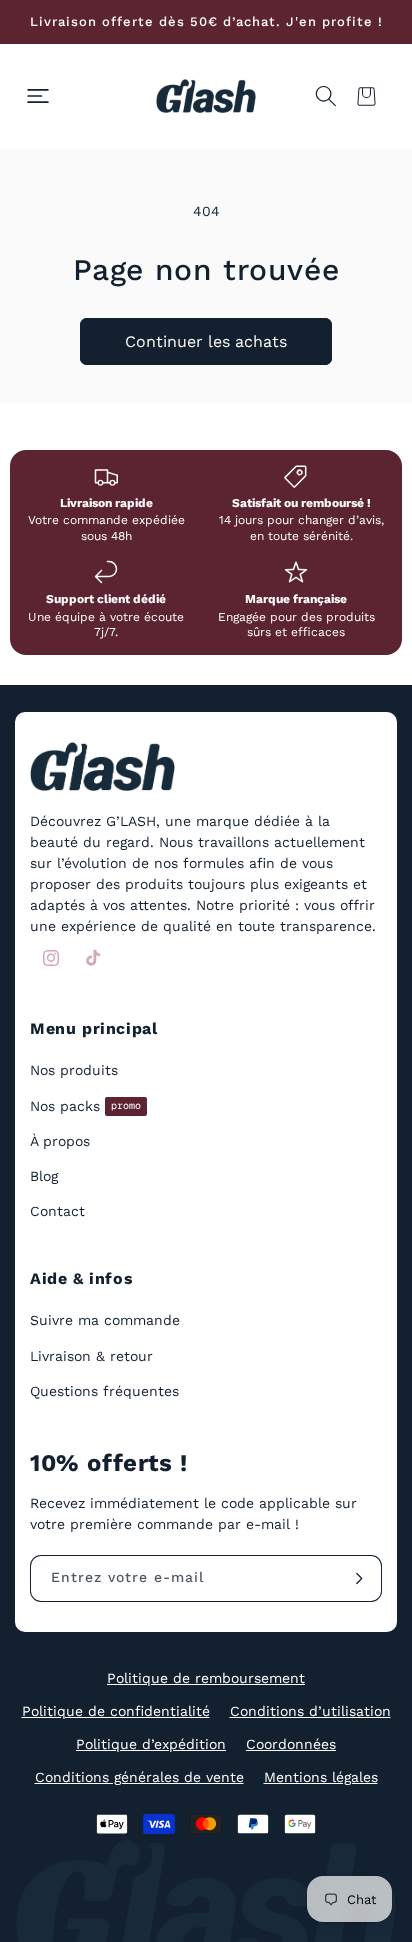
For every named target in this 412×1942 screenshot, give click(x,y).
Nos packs (85, 1106)
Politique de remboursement (206, 1678)
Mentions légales (321, 1777)
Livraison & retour (91, 1356)
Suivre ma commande (105, 1320)
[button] (38, 96)
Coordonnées (291, 1744)
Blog (44, 1176)
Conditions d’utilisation (310, 1711)
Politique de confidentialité (116, 1711)
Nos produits (74, 1070)
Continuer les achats (206, 341)
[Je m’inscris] (359, 1578)
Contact (57, 1211)
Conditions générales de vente (139, 1777)
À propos (60, 1141)
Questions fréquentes (104, 1391)
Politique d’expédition (151, 1744)
